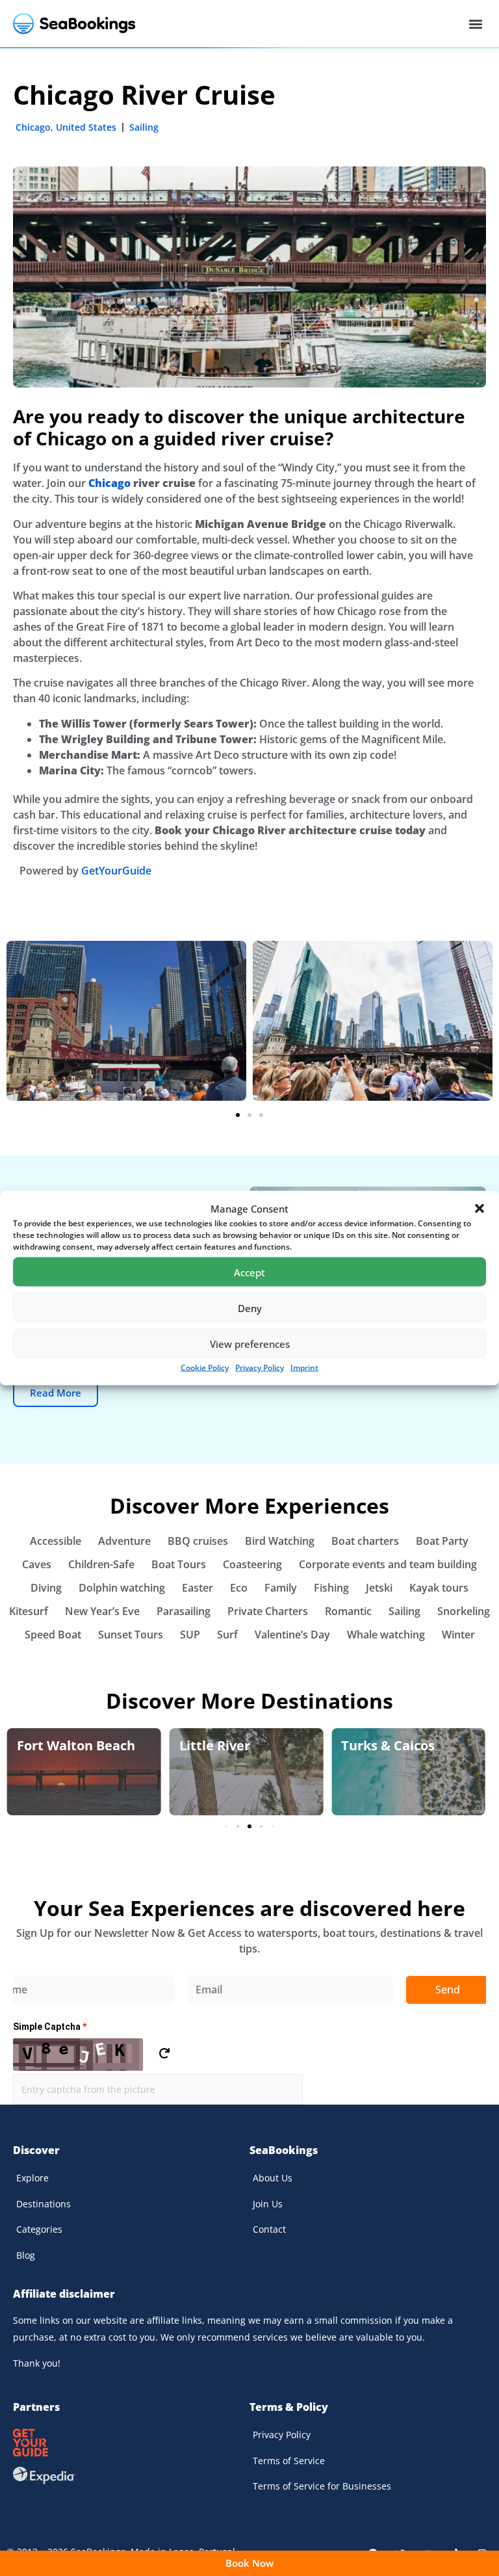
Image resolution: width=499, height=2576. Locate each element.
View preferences (250, 1343)
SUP (190, 1635)
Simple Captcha (50, 2027)
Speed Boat (53, 1635)
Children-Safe (101, 1564)
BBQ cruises (198, 1541)
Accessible (56, 1541)
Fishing (331, 1588)
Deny (250, 1308)
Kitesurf (29, 1611)
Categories (39, 2229)
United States (86, 127)
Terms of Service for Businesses (322, 2486)
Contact (269, 2229)
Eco (239, 1588)
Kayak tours (439, 1588)
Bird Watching (280, 1541)
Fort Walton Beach (76, 1745)
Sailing (144, 127)
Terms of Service (289, 2461)
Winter (458, 1635)
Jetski (379, 1588)
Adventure (124, 1541)
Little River (215, 1745)
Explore (32, 2178)
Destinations (44, 2204)
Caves (37, 1564)
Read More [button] (56, 1393)
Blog (26, 2255)
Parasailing (184, 1611)
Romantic (348, 1611)
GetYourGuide (116, 871)
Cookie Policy (205, 1368)
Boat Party (442, 1541)
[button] (480, 1209)
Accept (249, 1272)
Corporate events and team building (388, 1564)
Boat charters (365, 1541)
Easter (198, 1588)
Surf (227, 1635)
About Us (273, 2178)
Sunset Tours (131, 1635)
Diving (46, 1588)
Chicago (33, 127)
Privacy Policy (260, 1368)
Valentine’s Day (292, 1635)
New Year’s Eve (102, 1611)
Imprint (304, 1368)
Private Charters (268, 1611)
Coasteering (252, 1564)
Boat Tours (179, 1564)
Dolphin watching (122, 1588)
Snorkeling (464, 1611)
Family (281, 1588)
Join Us (268, 2204)
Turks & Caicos (388, 1745)
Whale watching (386, 1635)
